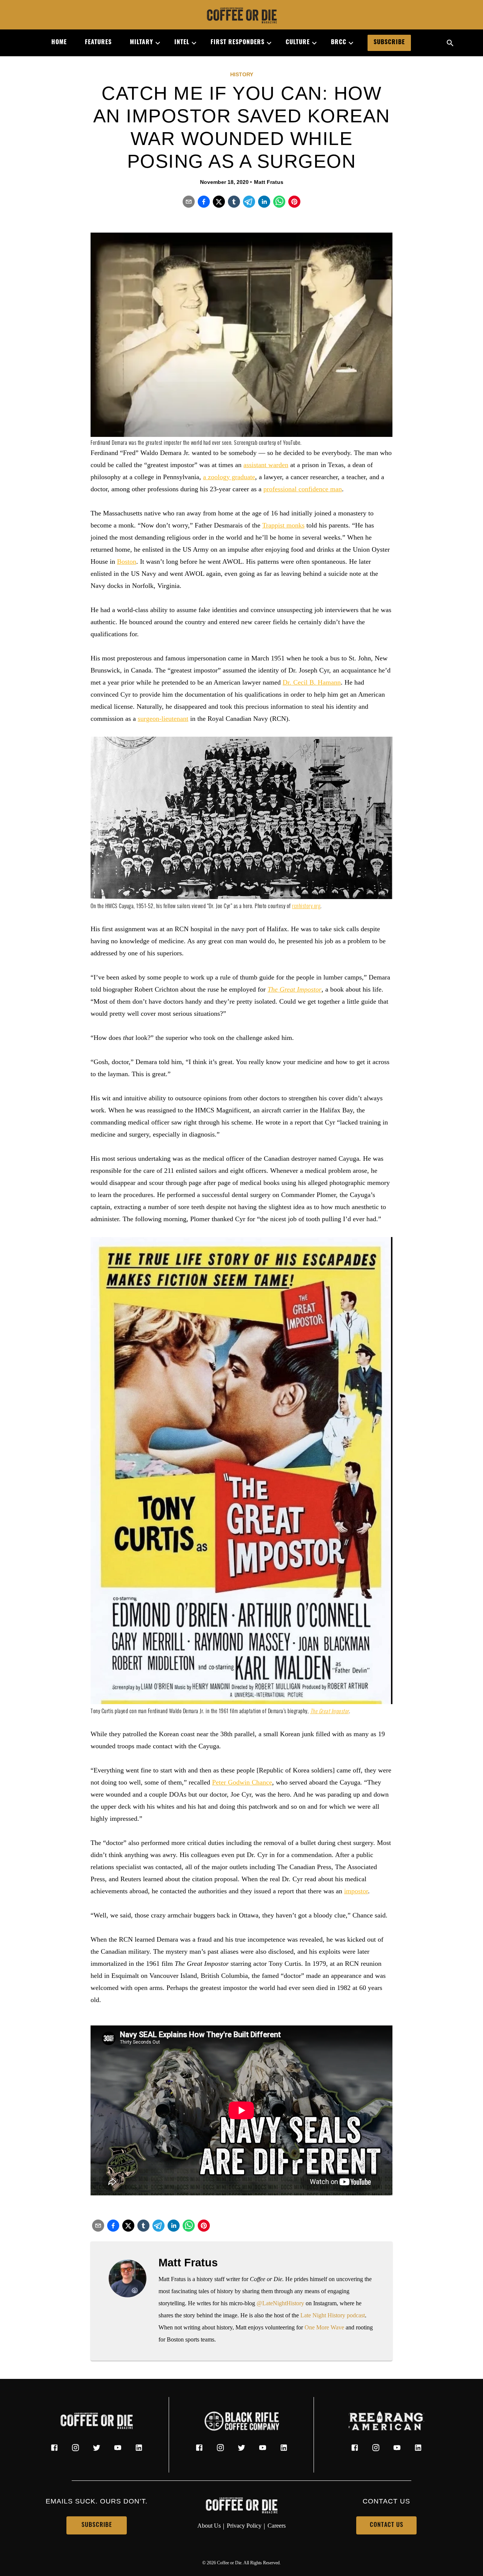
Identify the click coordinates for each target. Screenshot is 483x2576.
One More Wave (324, 2327)
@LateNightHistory (280, 2303)
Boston (127, 561)
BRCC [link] (339, 43)
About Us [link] (209, 2526)
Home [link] (59, 43)
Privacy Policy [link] (244, 2526)
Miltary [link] (142, 43)
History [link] (242, 74)
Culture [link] (298, 43)
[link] (241, 16)
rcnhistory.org (306, 907)
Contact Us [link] (387, 2525)
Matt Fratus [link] (269, 182)
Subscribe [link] (389, 43)
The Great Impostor (295, 989)
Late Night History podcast (333, 2315)
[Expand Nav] (155, 43)
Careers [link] (277, 2526)
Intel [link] (182, 43)
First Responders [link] (238, 43)
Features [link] (98, 43)
